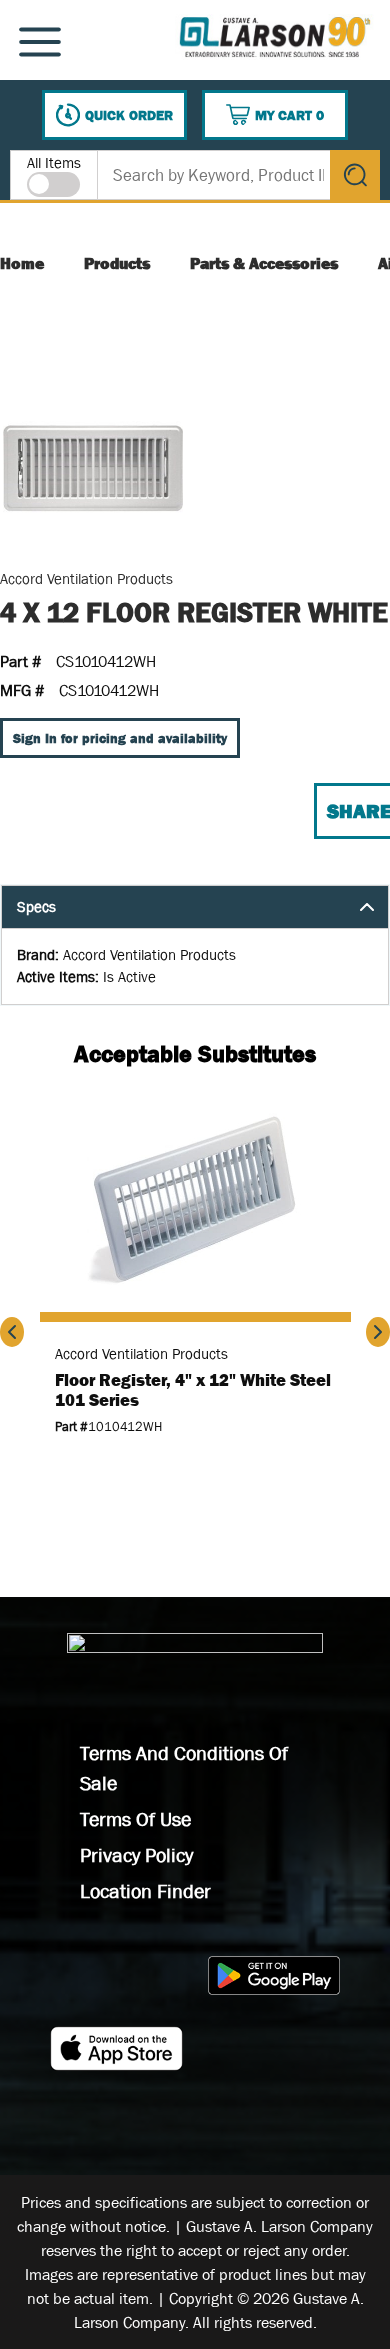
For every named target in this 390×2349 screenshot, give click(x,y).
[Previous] (12, 1332)
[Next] (378, 1332)
